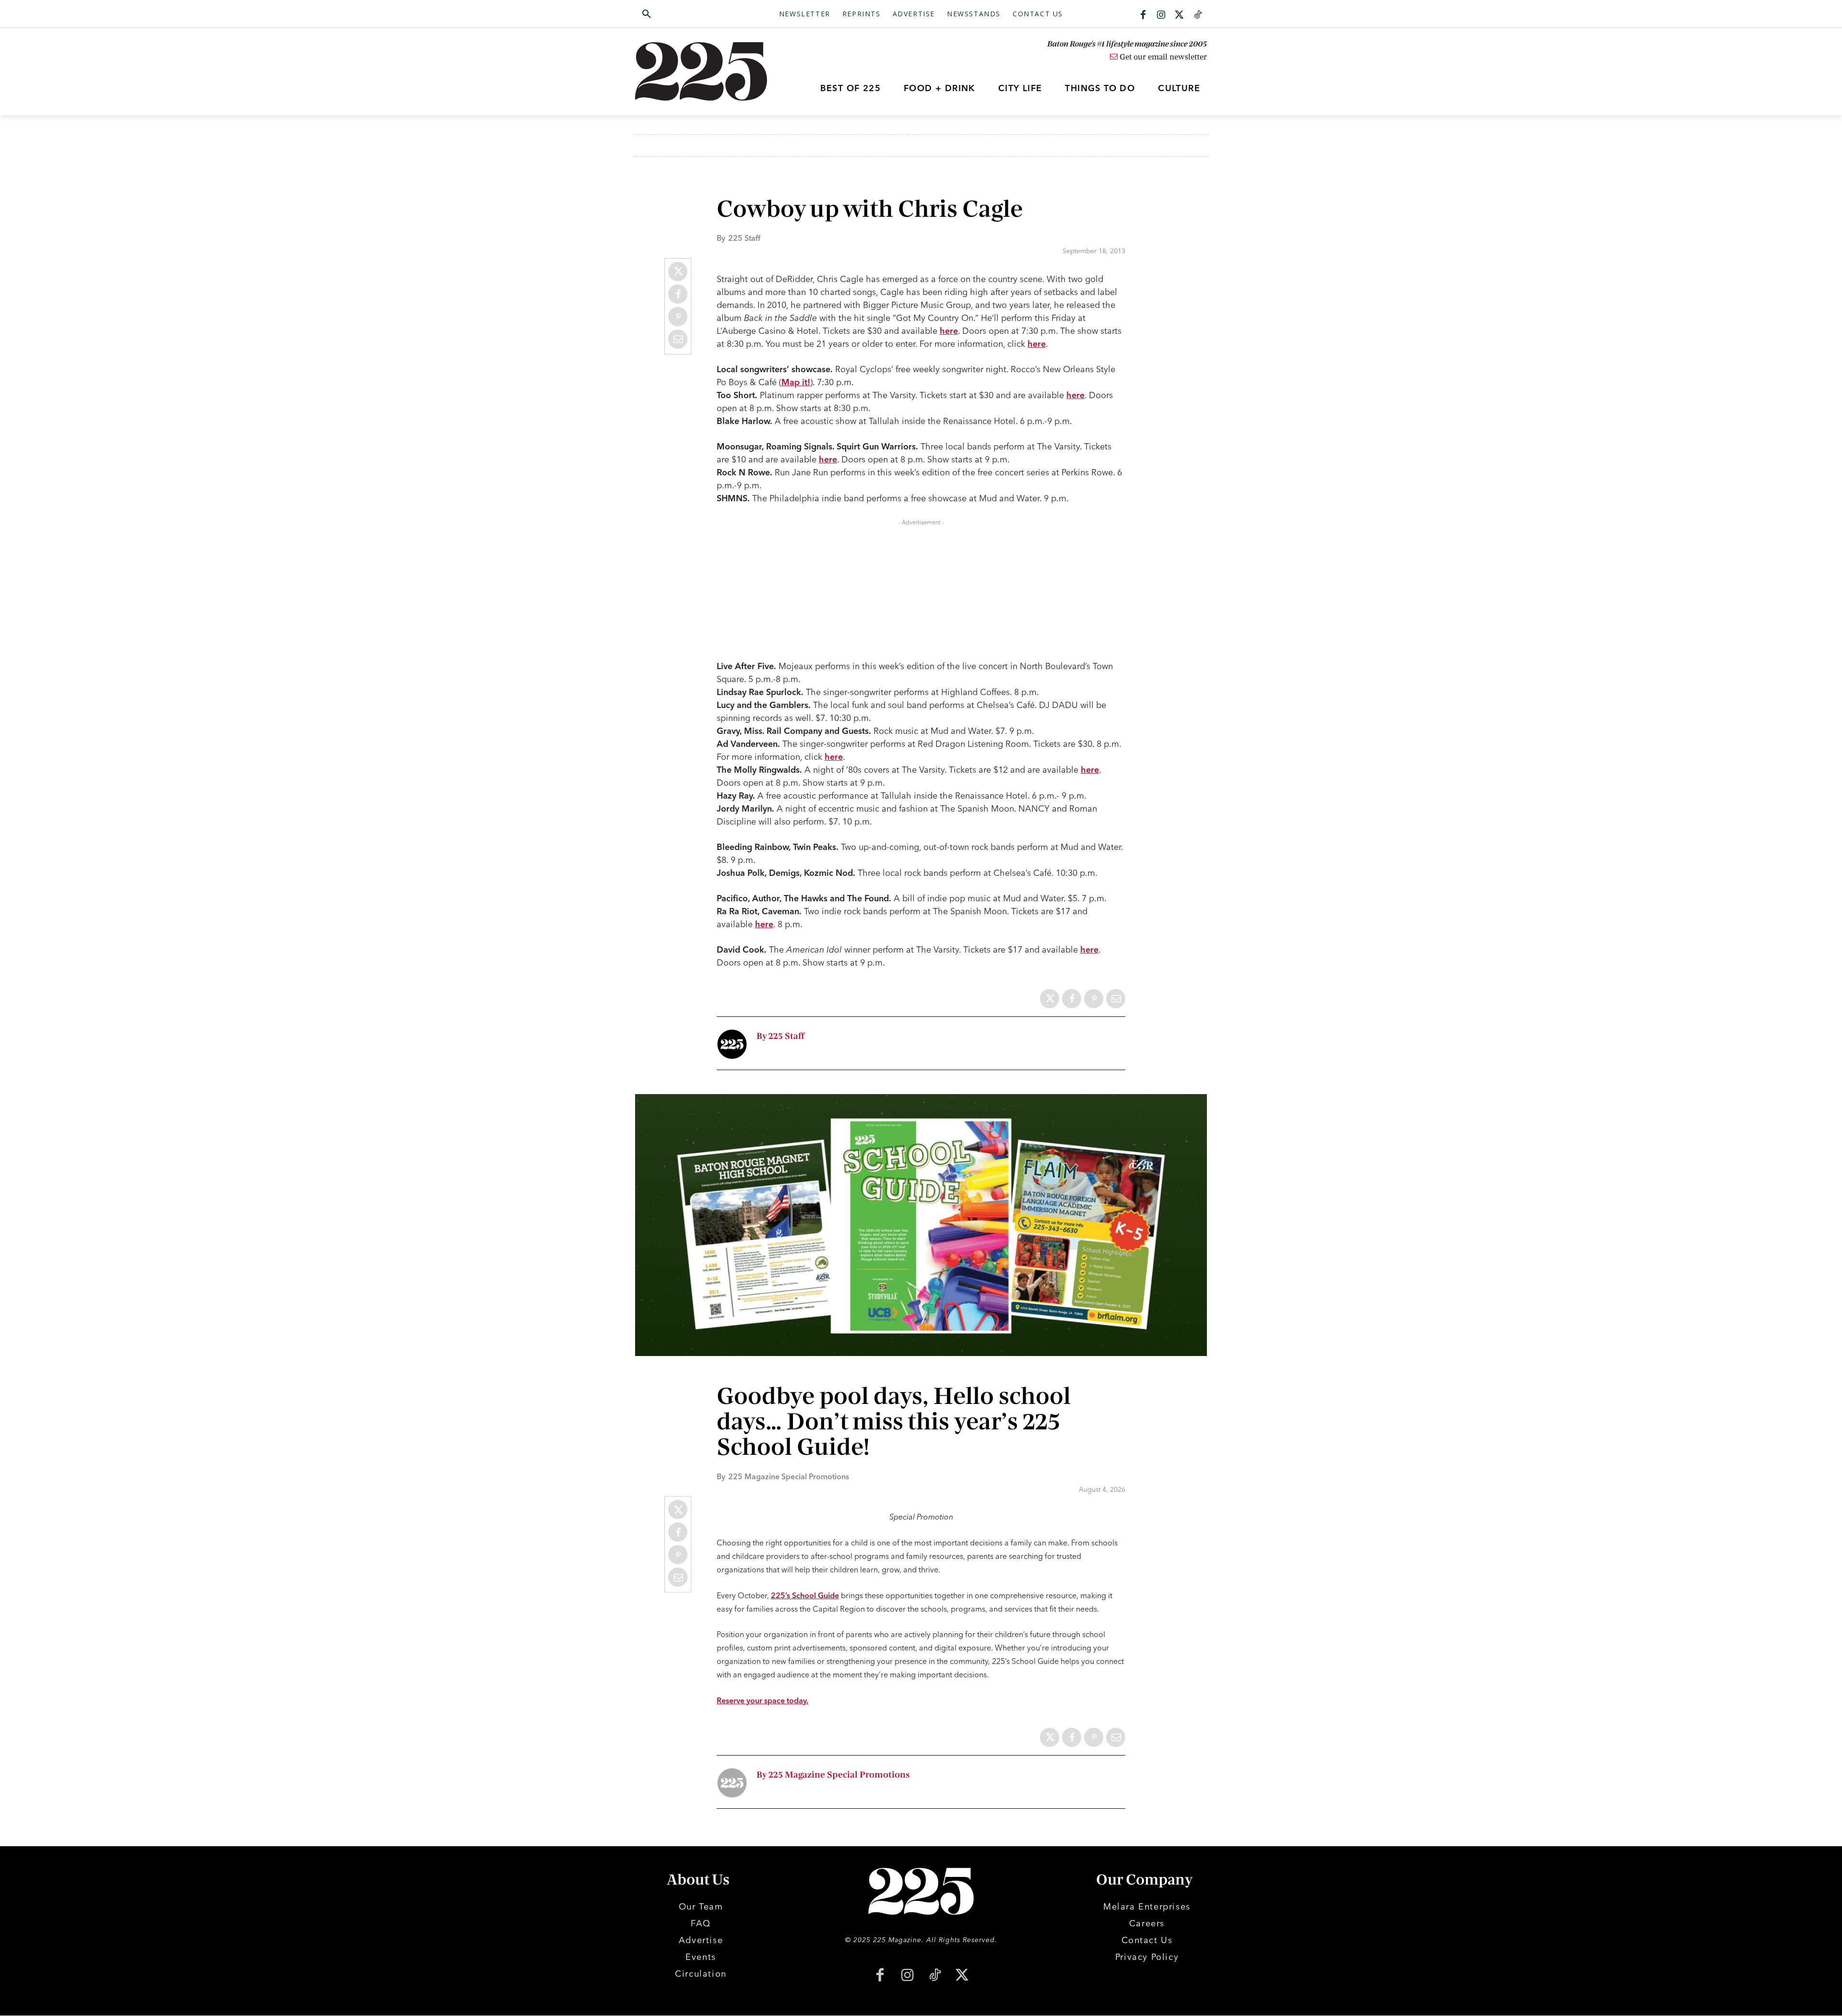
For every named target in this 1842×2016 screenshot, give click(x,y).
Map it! (796, 382)
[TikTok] (935, 1976)
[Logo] (707, 71)
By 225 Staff (780, 1036)
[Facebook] (1143, 15)
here (949, 331)
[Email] (678, 339)
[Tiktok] (1198, 15)
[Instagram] (1161, 15)
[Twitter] (1180, 15)
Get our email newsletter (1162, 57)
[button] (692, 14)
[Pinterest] (678, 317)
